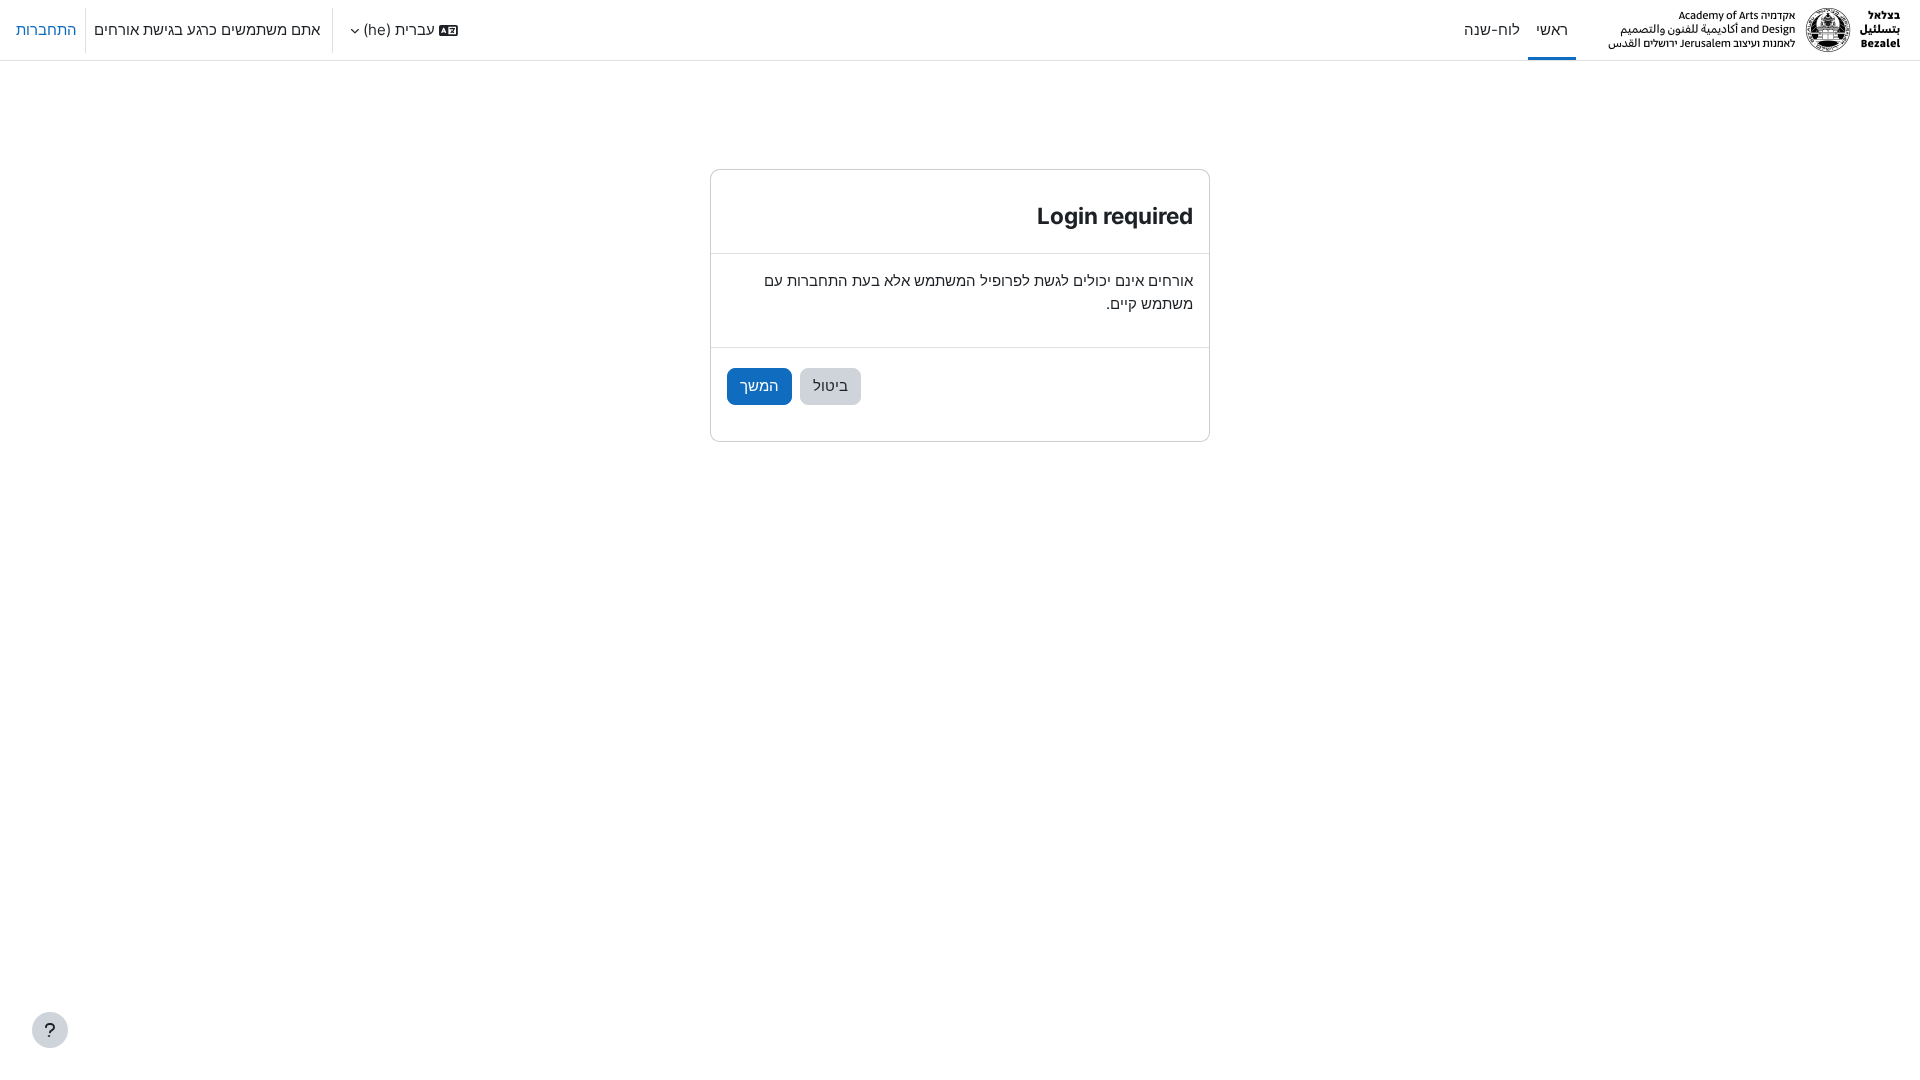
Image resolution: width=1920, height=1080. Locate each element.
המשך (759, 385)
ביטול (830, 385)
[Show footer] (50, 1030)
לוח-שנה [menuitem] (1492, 29)
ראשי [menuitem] (1552, 29)
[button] (404, 30)
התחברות (46, 29)
